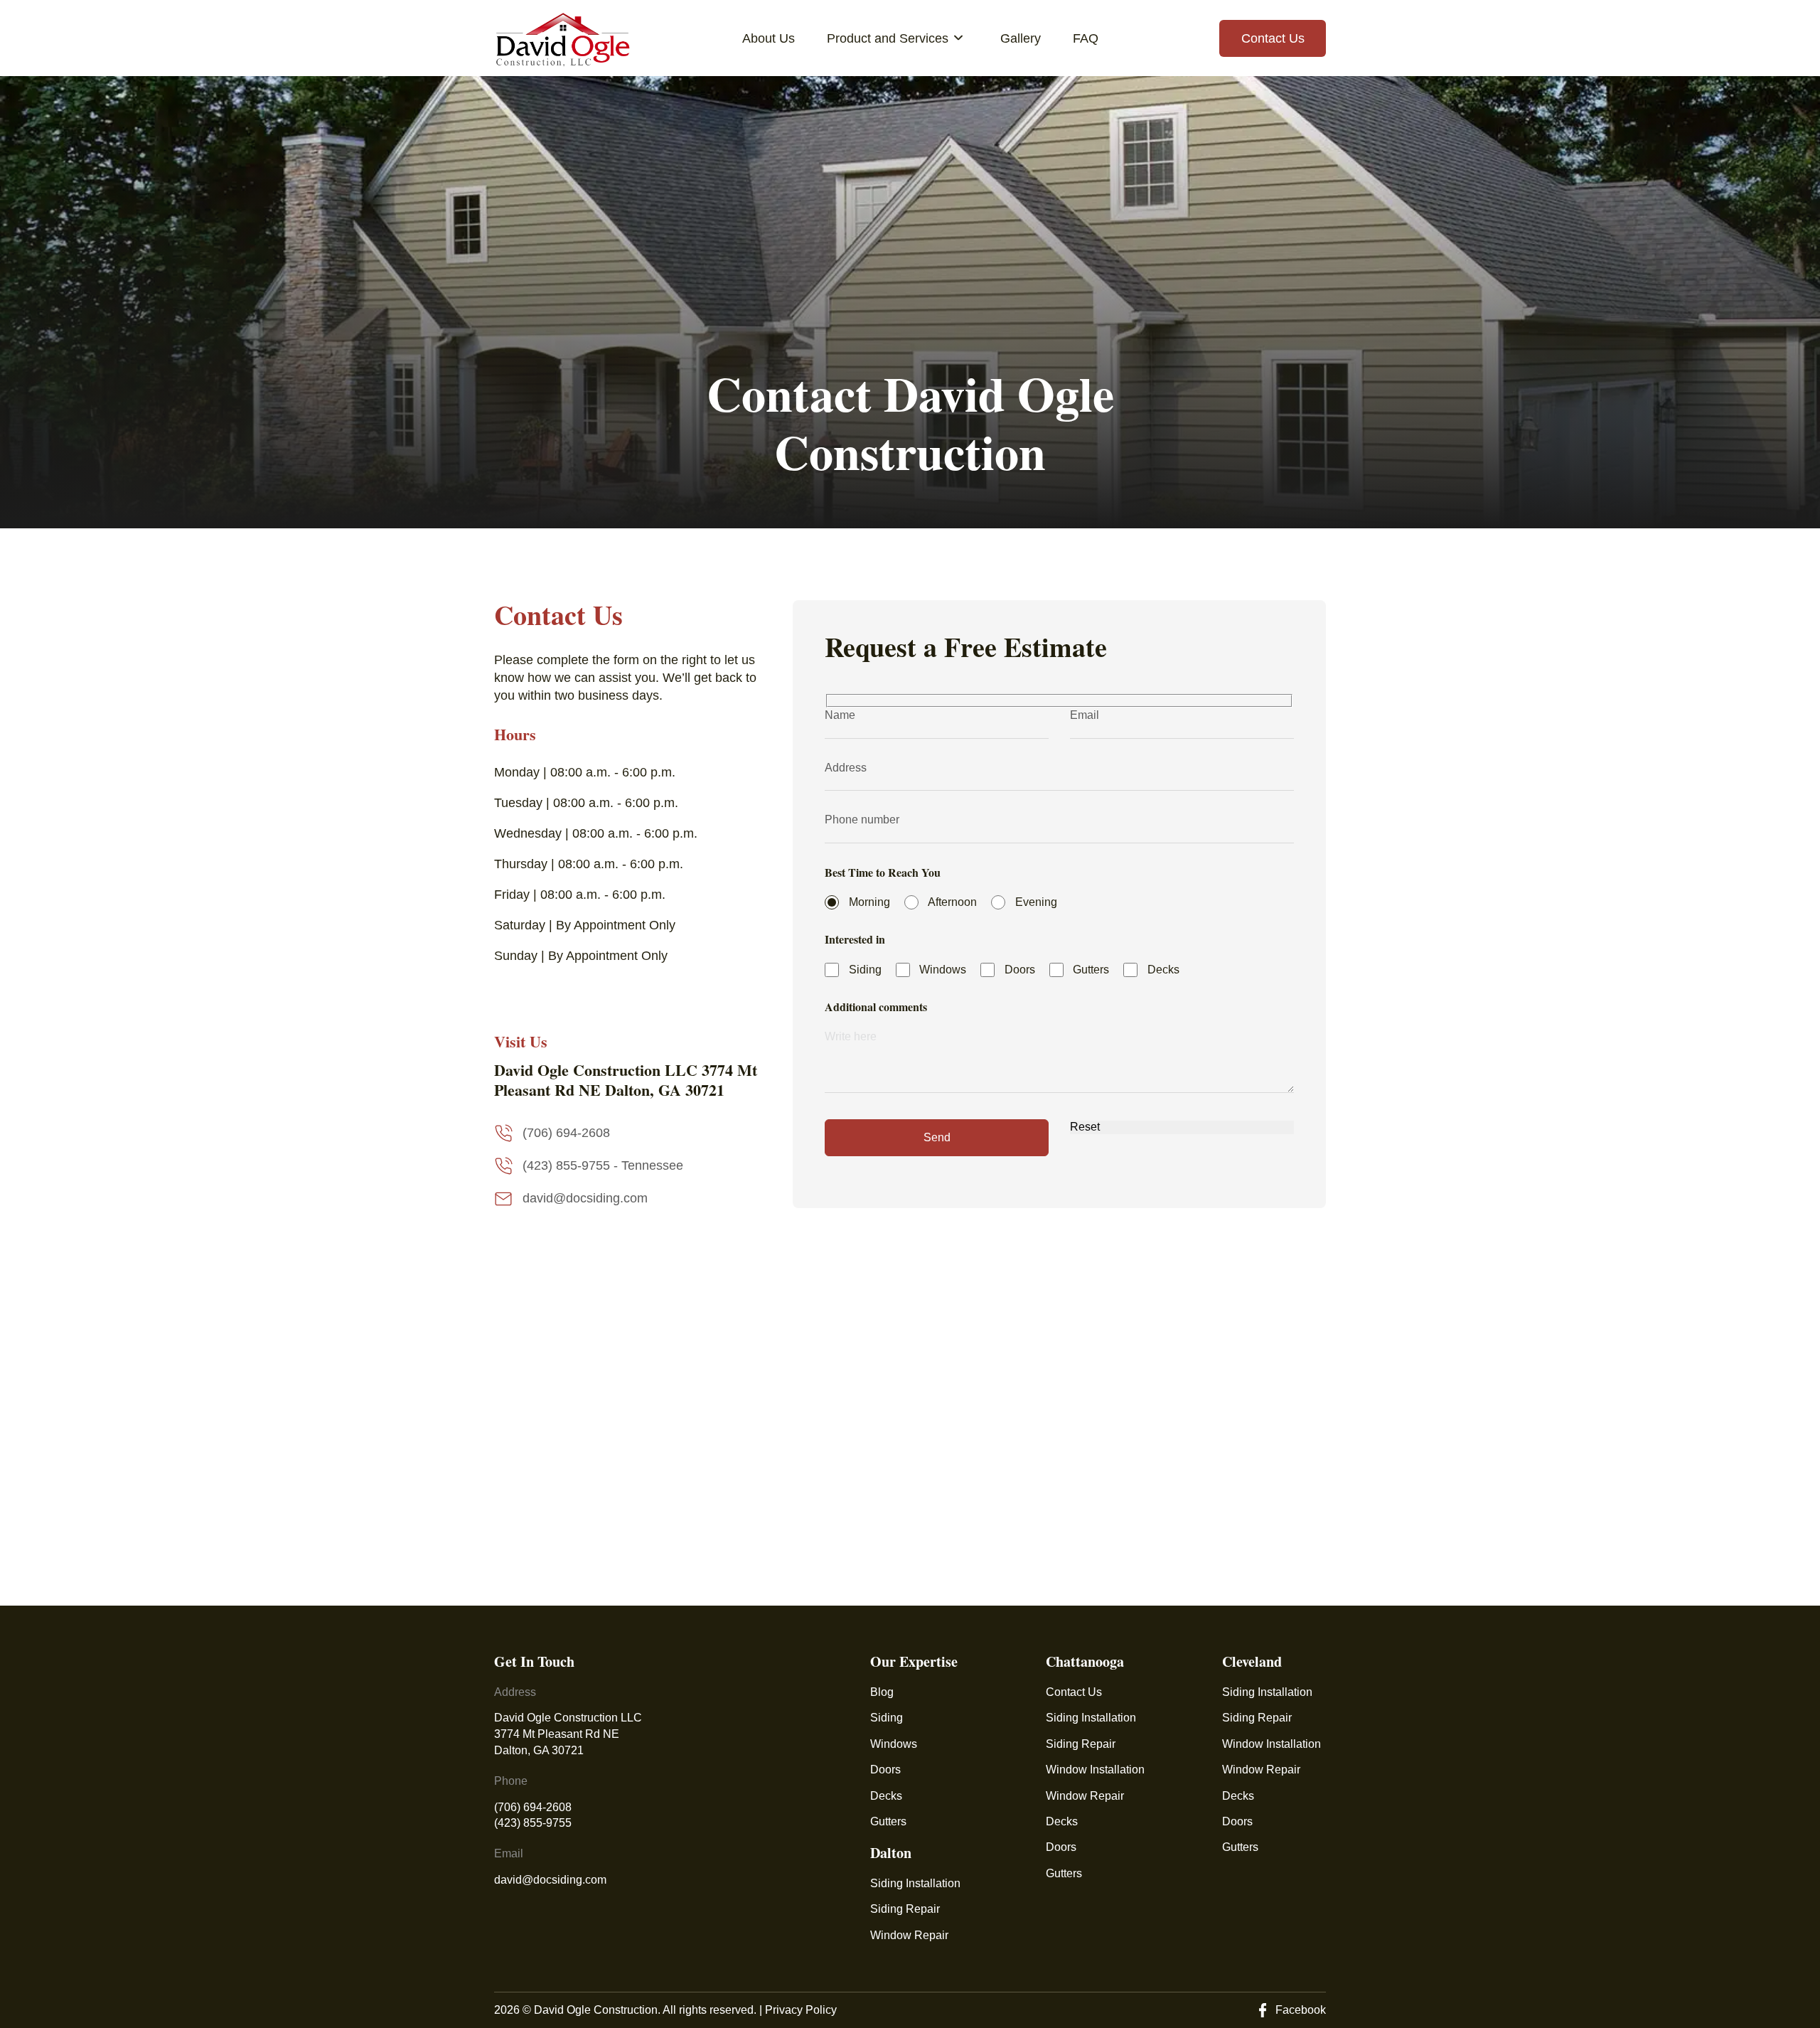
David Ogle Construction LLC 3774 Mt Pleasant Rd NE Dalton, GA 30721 (569, 1734)
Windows (894, 1744)
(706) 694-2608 (533, 1807)
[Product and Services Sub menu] (962, 38)
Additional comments (876, 1007)
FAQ (1086, 38)
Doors (885, 1770)
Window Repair (909, 1935)
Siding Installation (915, 1883)
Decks (886, 1796)
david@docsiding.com (550, 1880)
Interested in (855, 939)
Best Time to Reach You (883, 872)
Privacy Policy (801, 2010)
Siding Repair (905, 1909)
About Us (769, 38)
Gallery (1021, 38)
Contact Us (1273, 38)
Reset (1085, 1127)
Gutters (888, 1821)
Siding (887, 1718)
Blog (882, 1692)
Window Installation (1095, 1770)
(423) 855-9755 (533, 1823)
